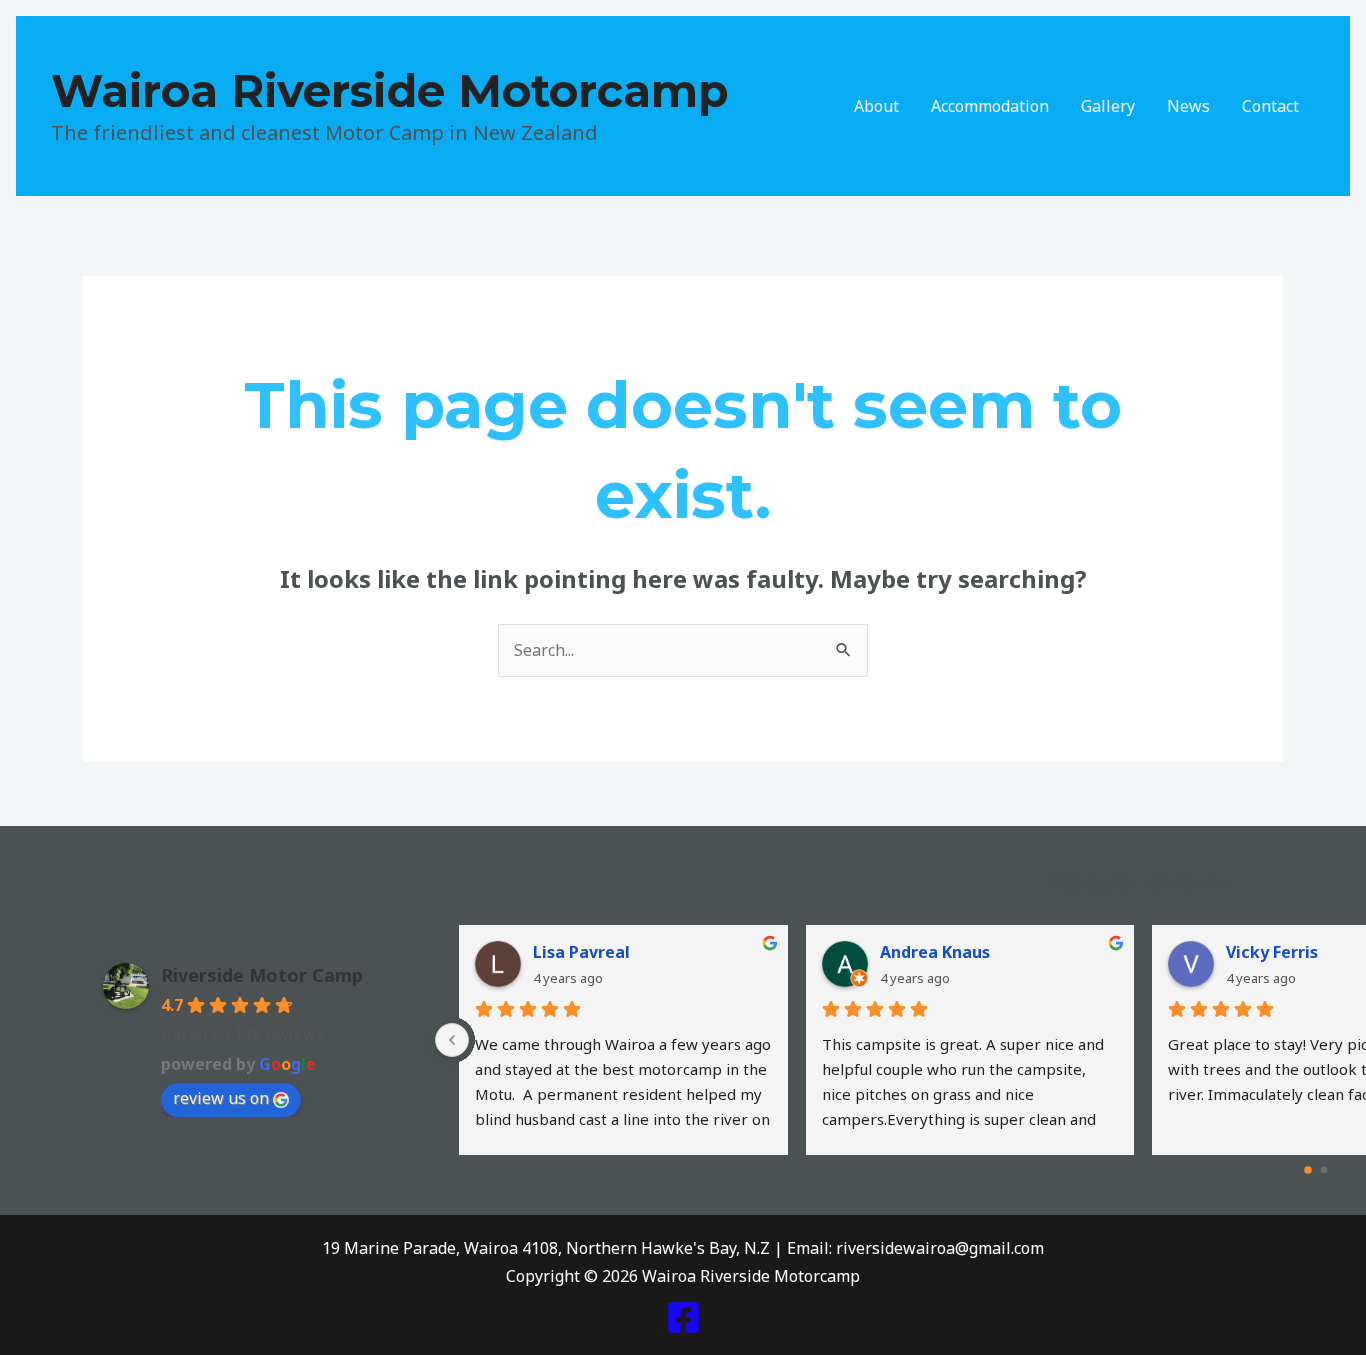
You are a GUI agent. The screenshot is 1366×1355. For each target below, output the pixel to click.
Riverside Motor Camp (262, 975)
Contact (1270, 106)
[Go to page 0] (1308, 1171)
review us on (221, 1098)
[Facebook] (683, 1317)
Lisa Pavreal (581, 952)
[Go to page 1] (1324, 1170)
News (1188, 106)
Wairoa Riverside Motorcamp (390, 90)
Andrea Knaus (935, 952)
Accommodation (990, 106)
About (876, 106)
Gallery (1108, 106)
